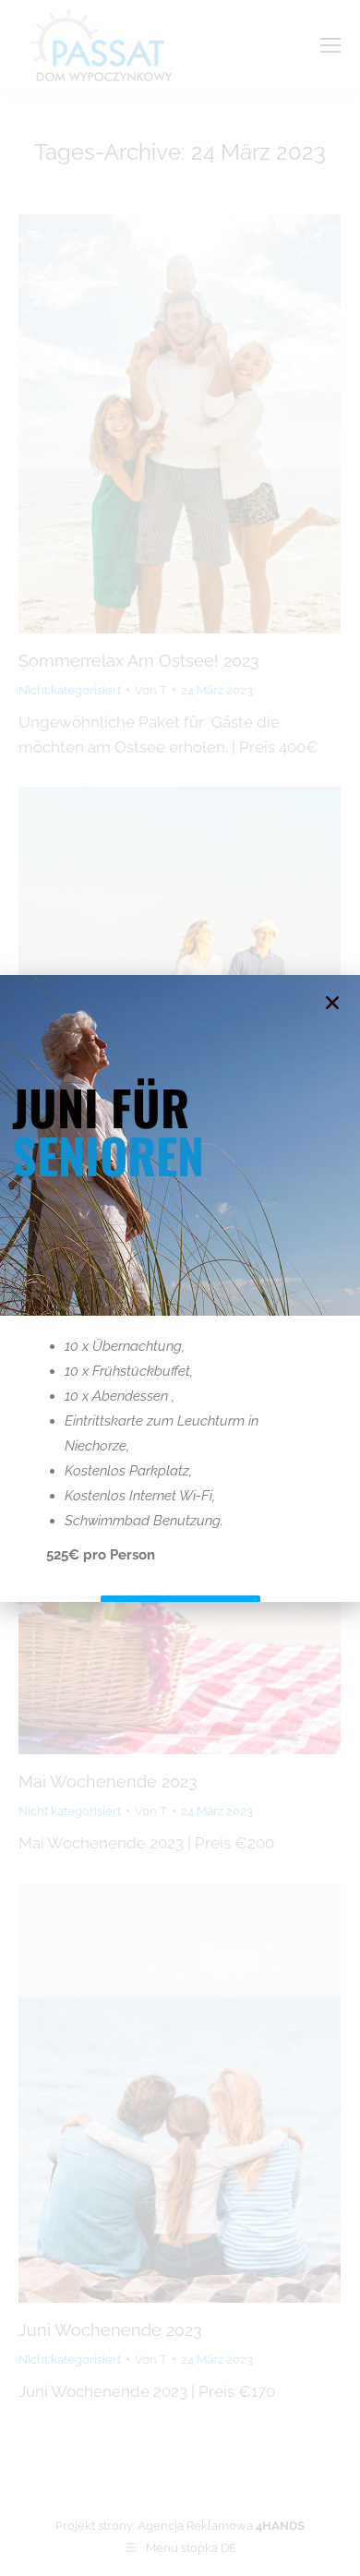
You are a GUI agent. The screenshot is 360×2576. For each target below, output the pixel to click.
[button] (332, 1003)
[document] (180, 1288)
